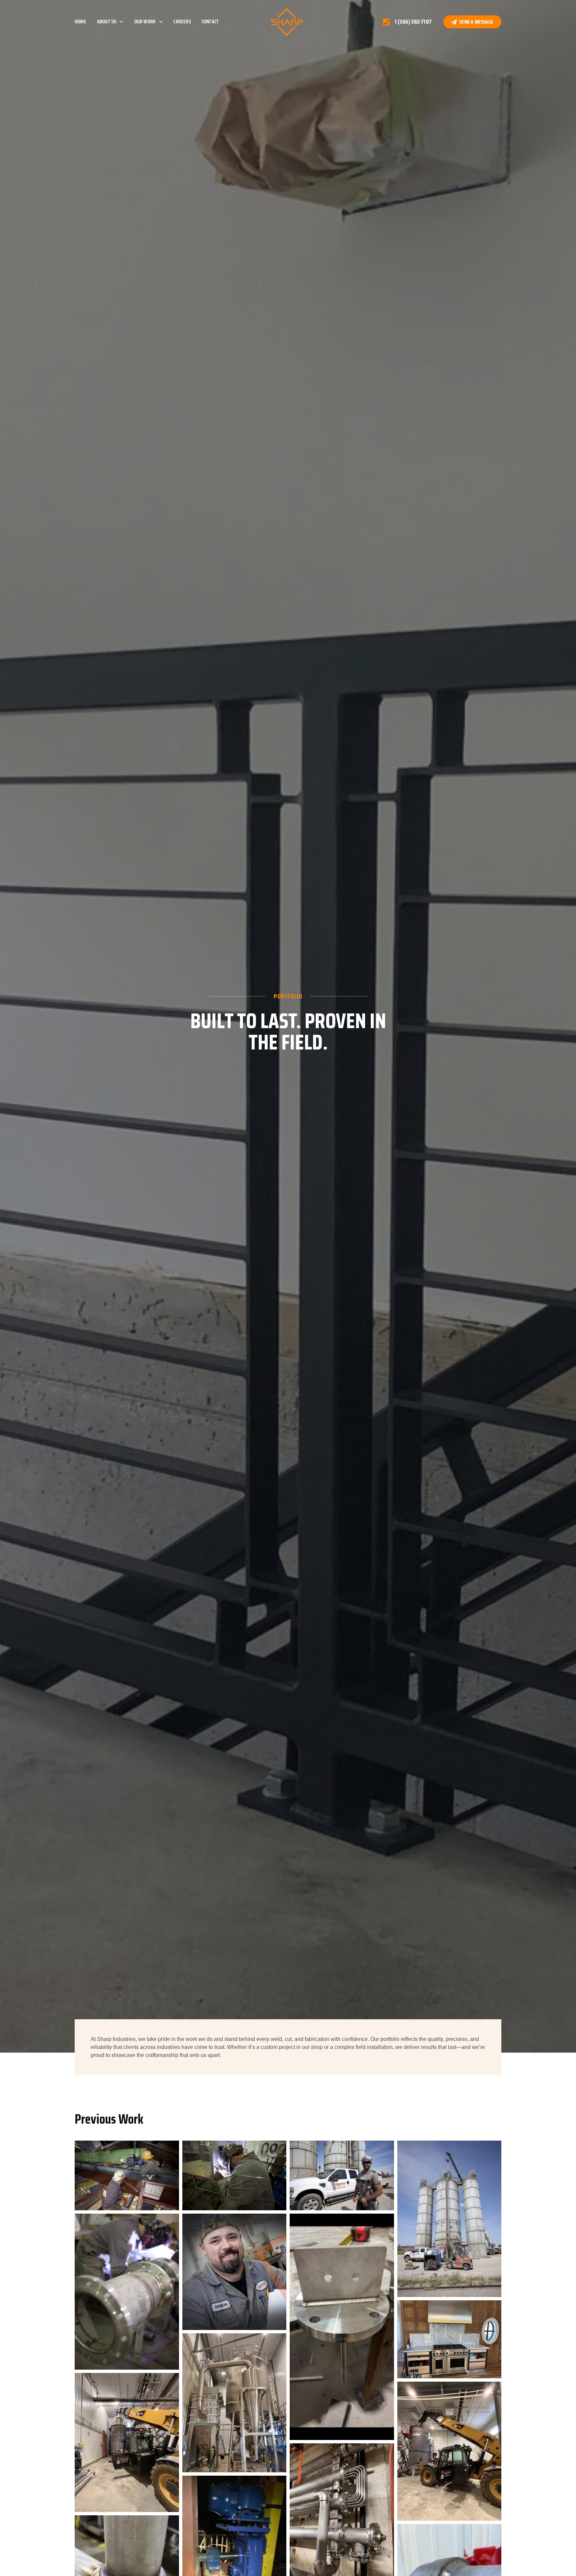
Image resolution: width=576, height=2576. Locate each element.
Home (80, 22)
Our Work (145, 22)
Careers (182, 22)
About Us (107, 22)
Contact (210, 22)
